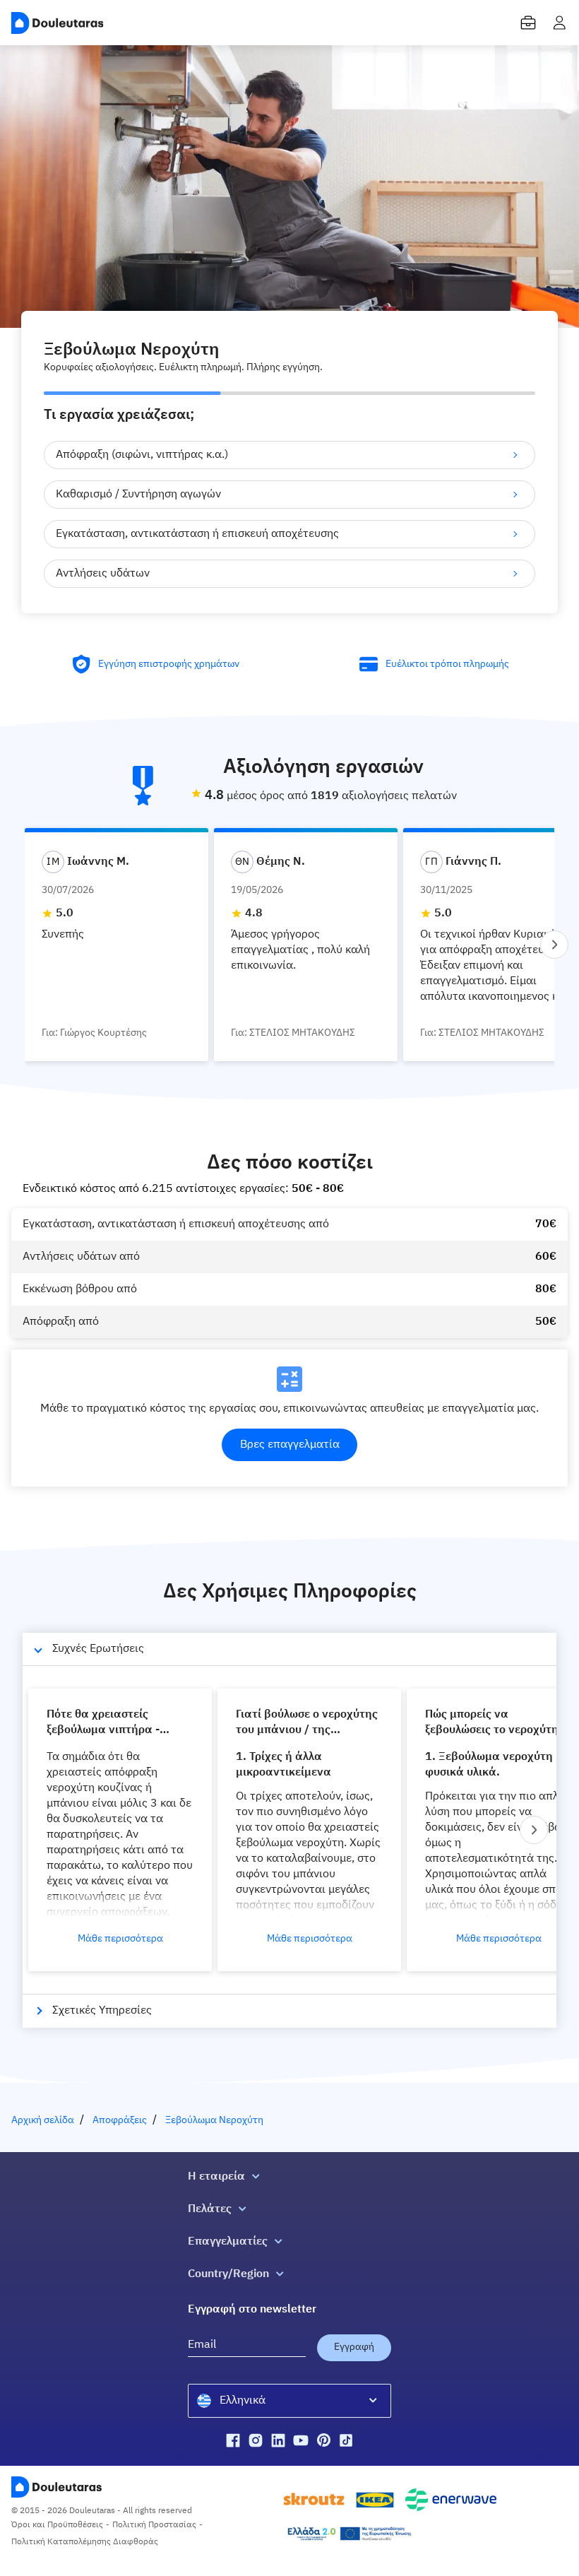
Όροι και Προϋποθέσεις (57, 2525)
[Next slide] (554, 945)
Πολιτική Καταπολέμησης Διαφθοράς (85, 2542)
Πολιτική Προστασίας (154, 2525)
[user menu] (559, 23)
